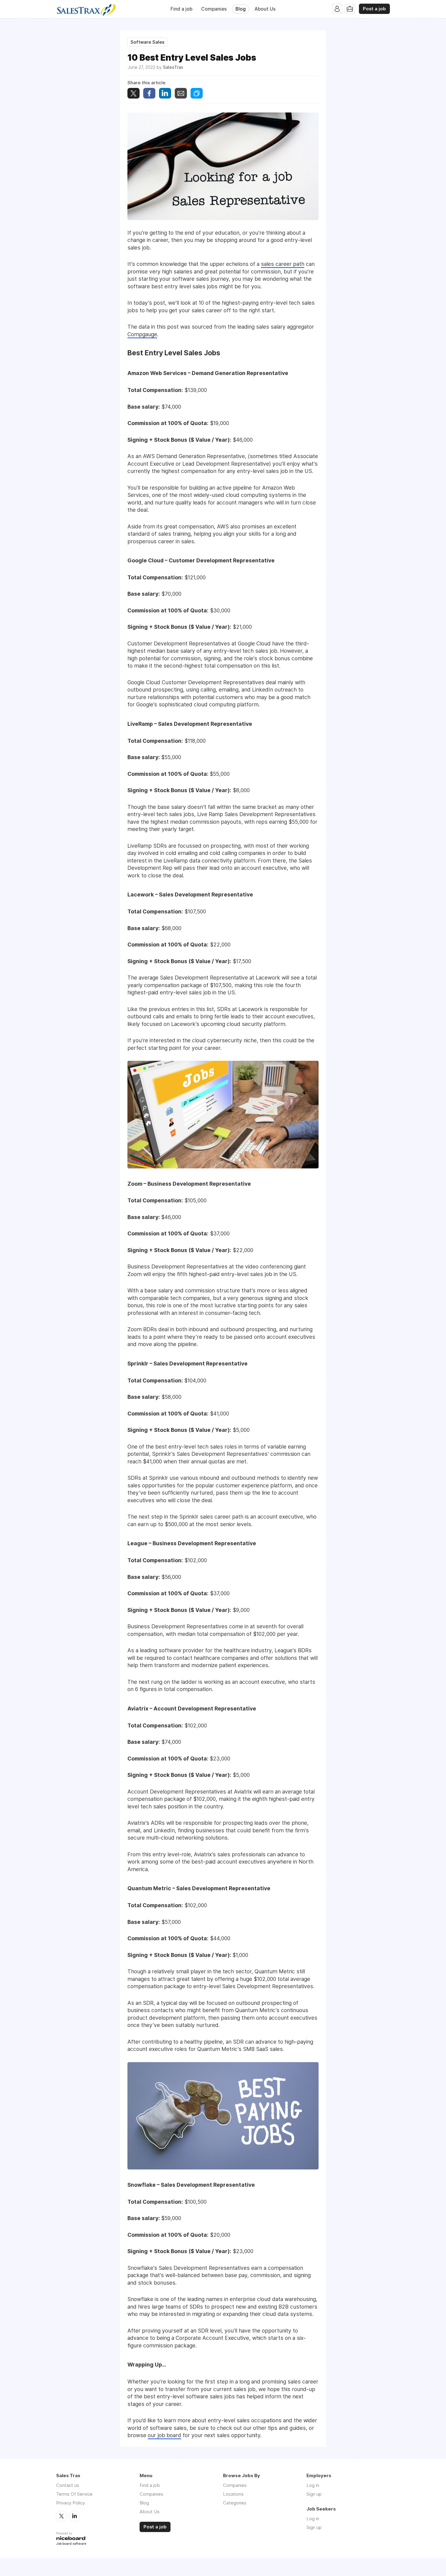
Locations (233, 2494)
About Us (265, 9)
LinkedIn (74, 2516)
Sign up (314, 2494)
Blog (241, 9)
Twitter (61, 2516)
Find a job (181, 9)
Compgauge (142, 334)
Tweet (133, 93)
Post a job (374, 9)
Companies (214, 9)
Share (149, 93)
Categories (235, 2503)
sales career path (283, 264)
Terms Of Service (74, 2494)
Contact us (68, 2485)
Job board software (71, 2544)
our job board (164, 2435)
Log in (313, 2485)
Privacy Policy (71, 2503)
